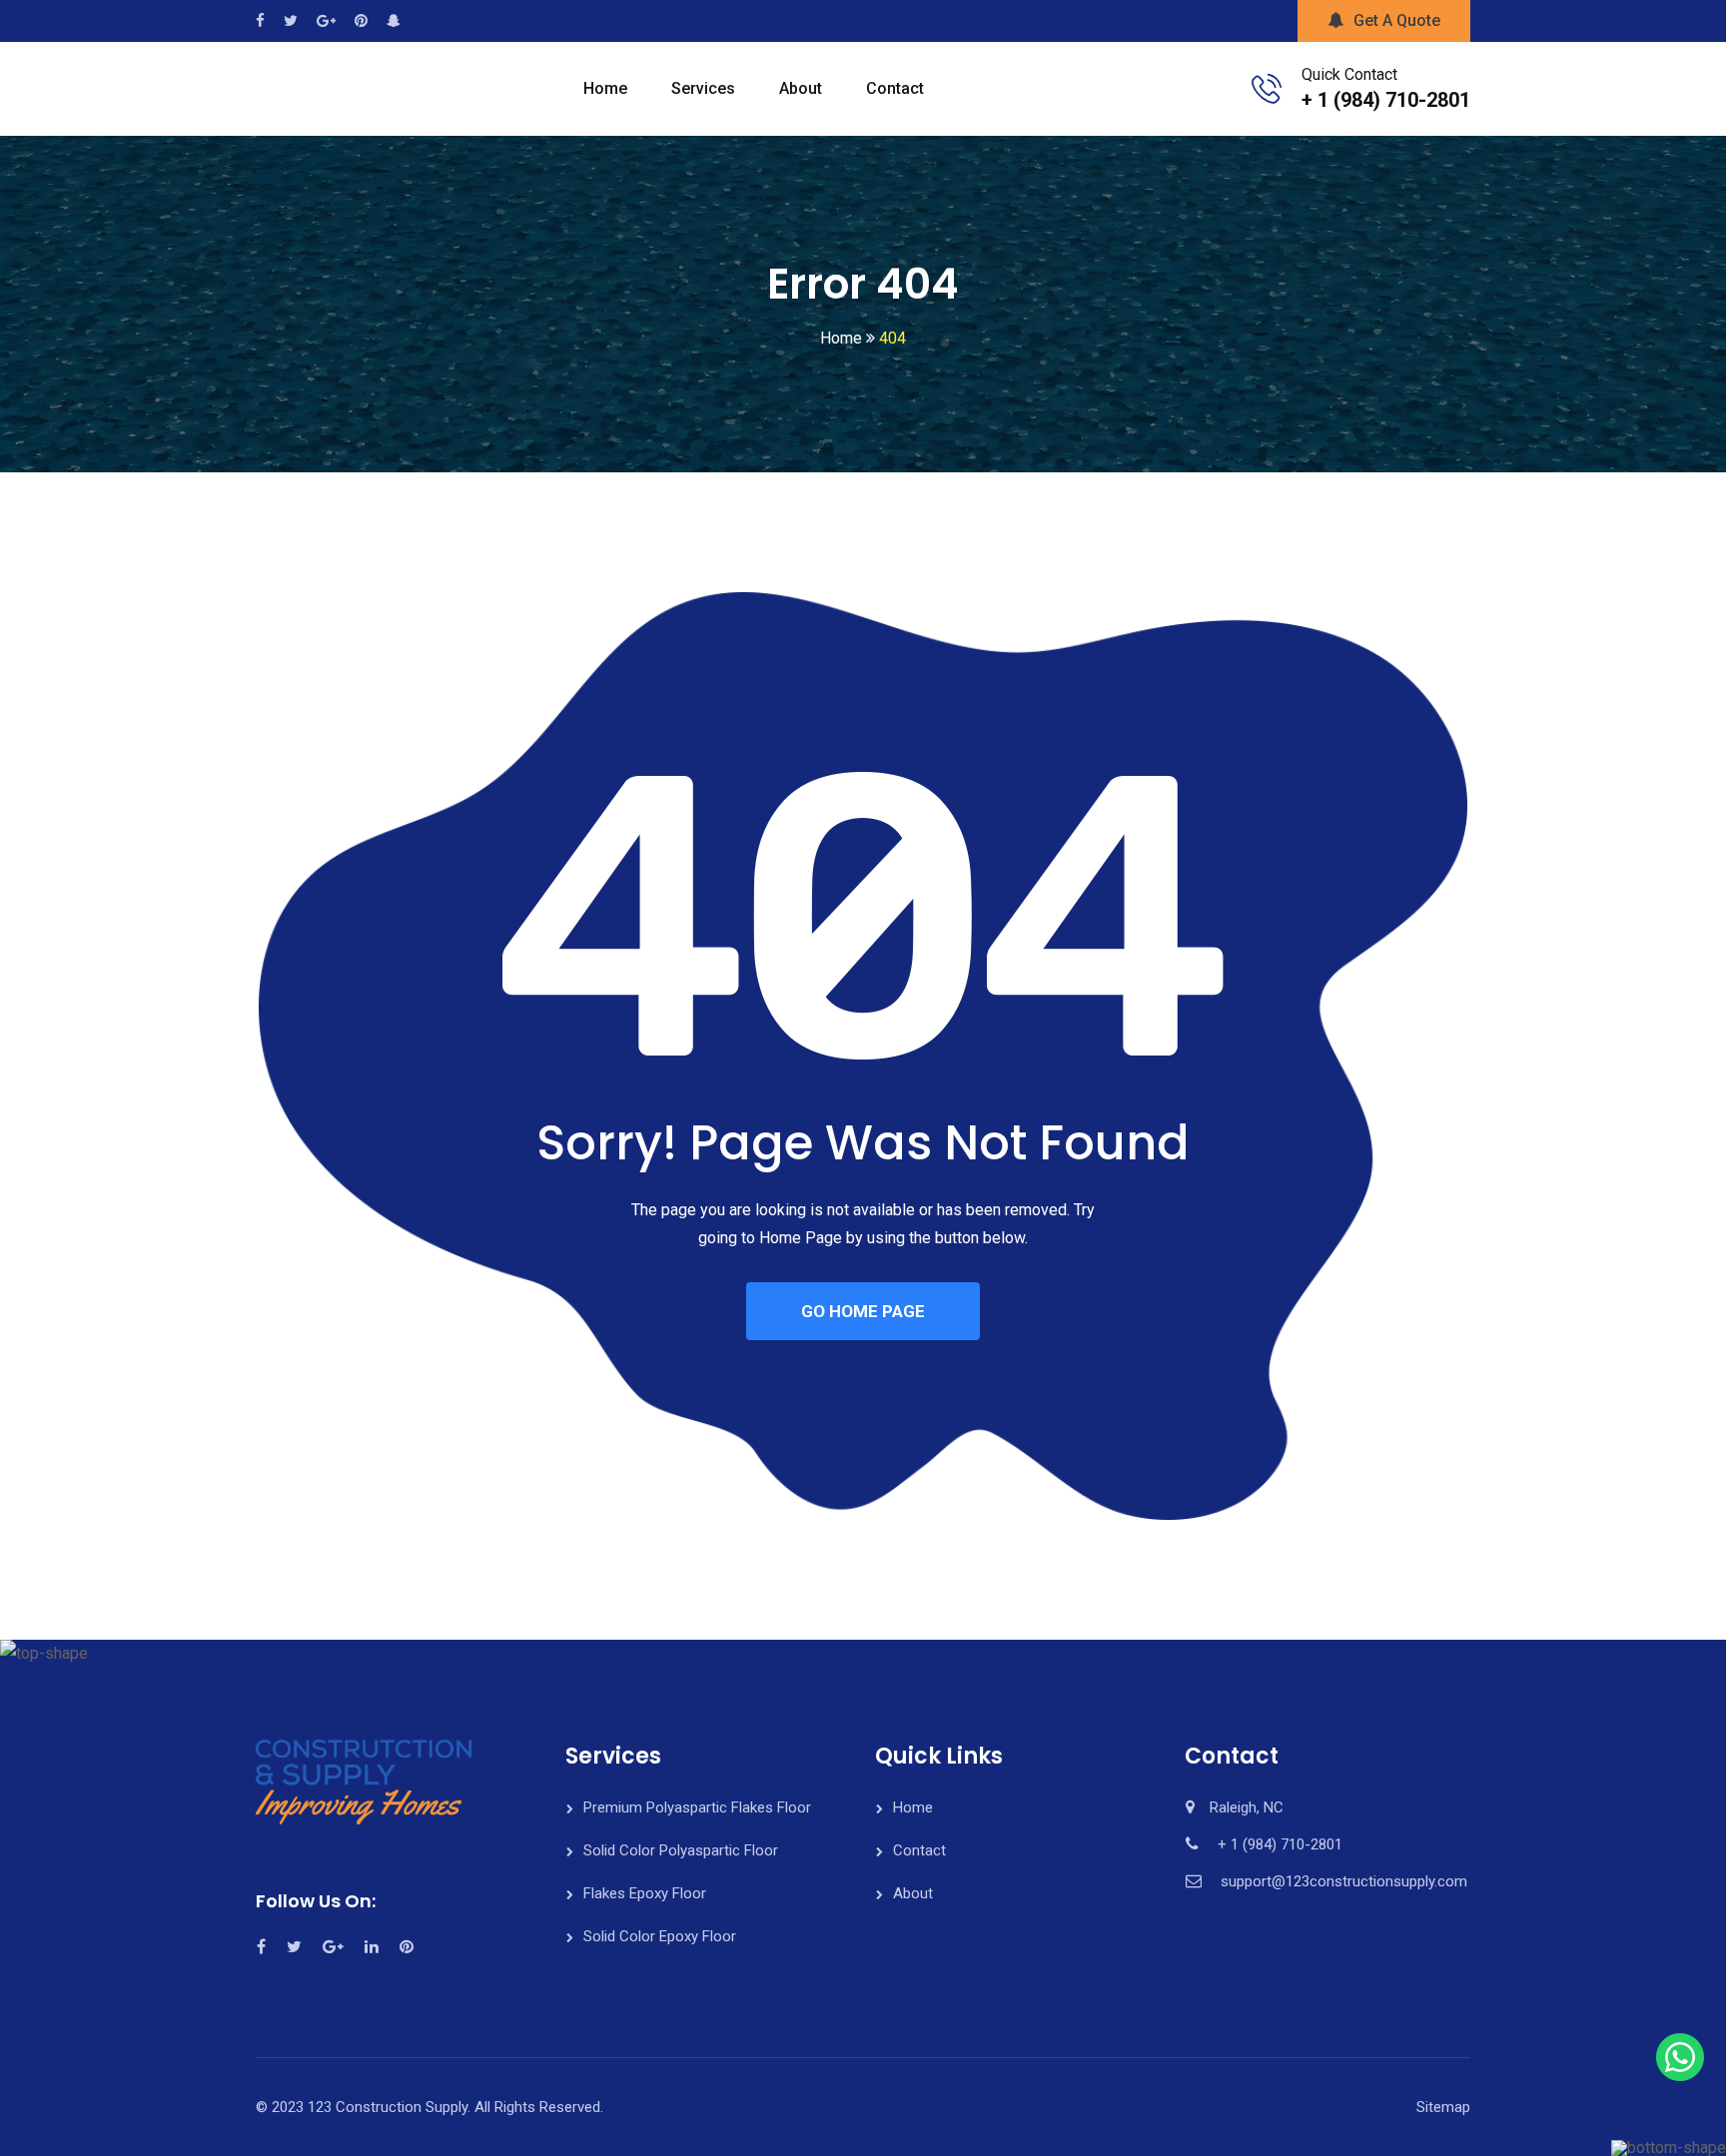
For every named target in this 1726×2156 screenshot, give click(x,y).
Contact (895, 88)
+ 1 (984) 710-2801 (1386, 100)
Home (605, 88)
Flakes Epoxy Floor (645, 1893)
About (801, 88)
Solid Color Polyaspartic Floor (681, 1850)
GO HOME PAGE (863, 1311)
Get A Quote (1397, 20)
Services (703, 88)
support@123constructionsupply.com (1344, 1881)
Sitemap (1443, 2107)
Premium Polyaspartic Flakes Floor (697, 1807)
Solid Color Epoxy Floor (660, 1936)
